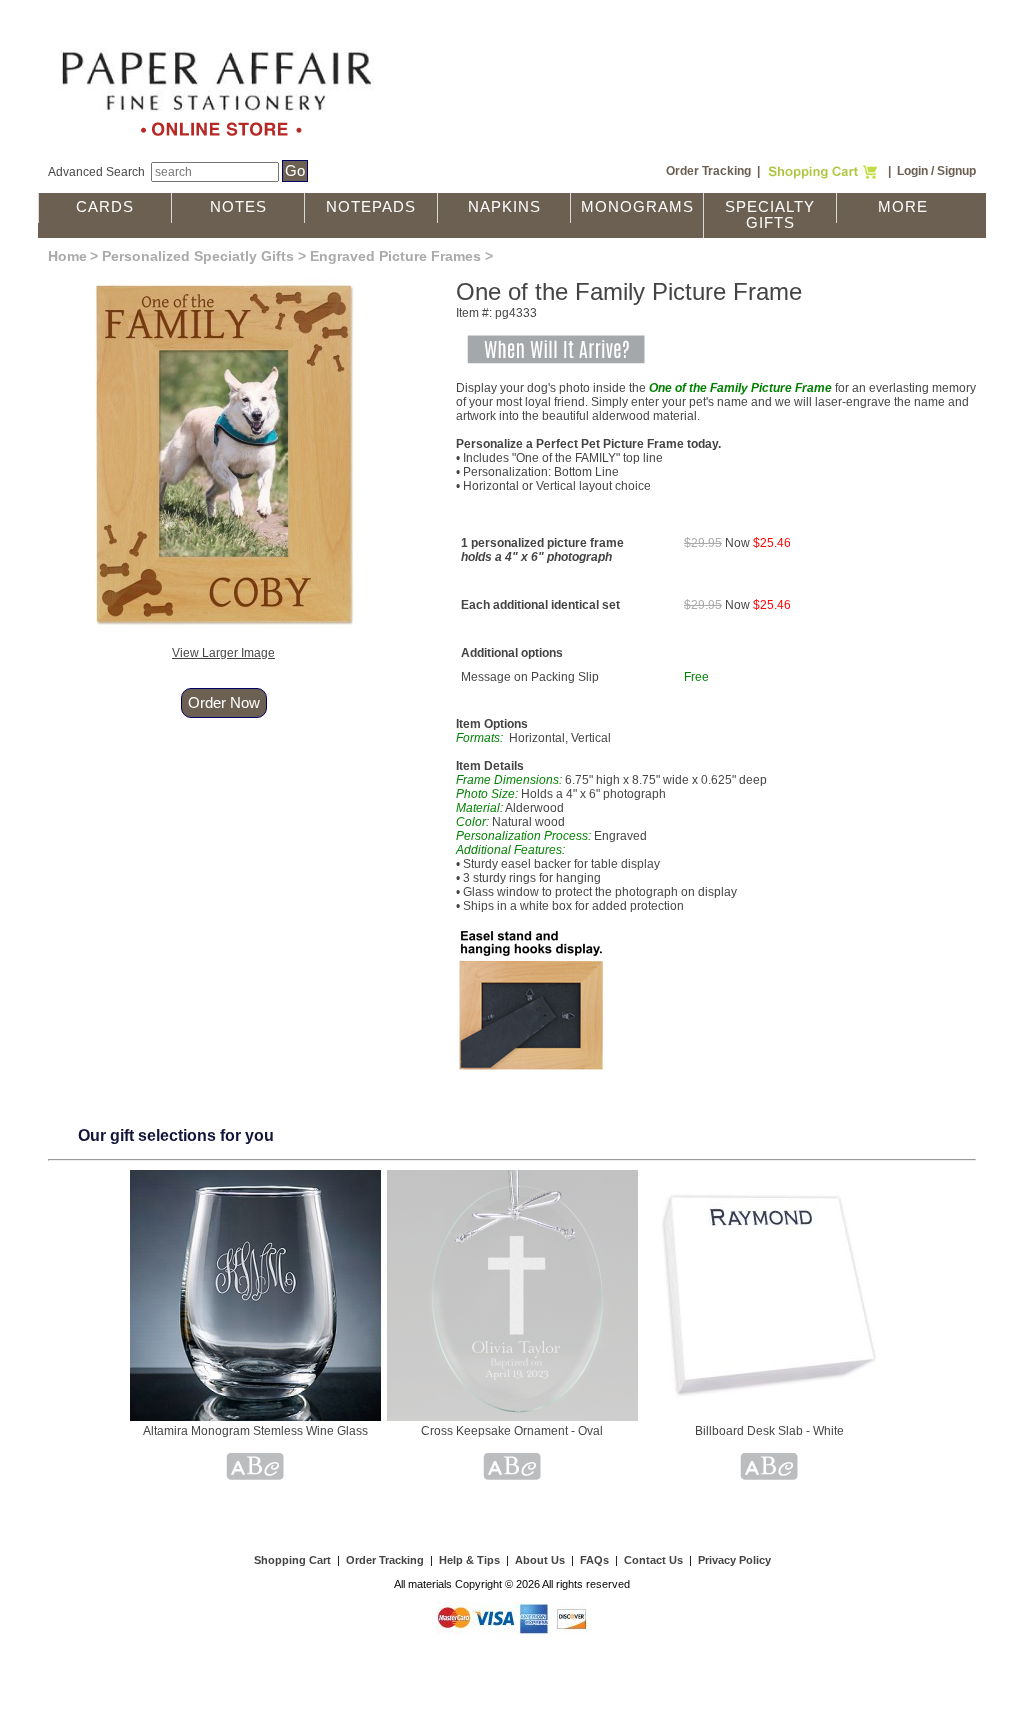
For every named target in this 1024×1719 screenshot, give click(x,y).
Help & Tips (469, 1560)
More (903, 207)
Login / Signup (936, 171)
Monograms (637, 207)
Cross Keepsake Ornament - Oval (512, 1431)
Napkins (504, 207)
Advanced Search (96, 172)
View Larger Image (223, 653)
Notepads (371, 207)
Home (67, 256)
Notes (238, 207)
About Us (540, 1560)
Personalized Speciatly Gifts (198, 256)
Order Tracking (708, 171)
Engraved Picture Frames (395, 256)
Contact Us (653, 1560)
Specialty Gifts (770, 215)
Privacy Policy (734, 1560)
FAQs (594, 1560)
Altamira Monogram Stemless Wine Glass (255, 1431)
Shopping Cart (292, 1560)
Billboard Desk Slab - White (769, 1431)
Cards (105, 207)
